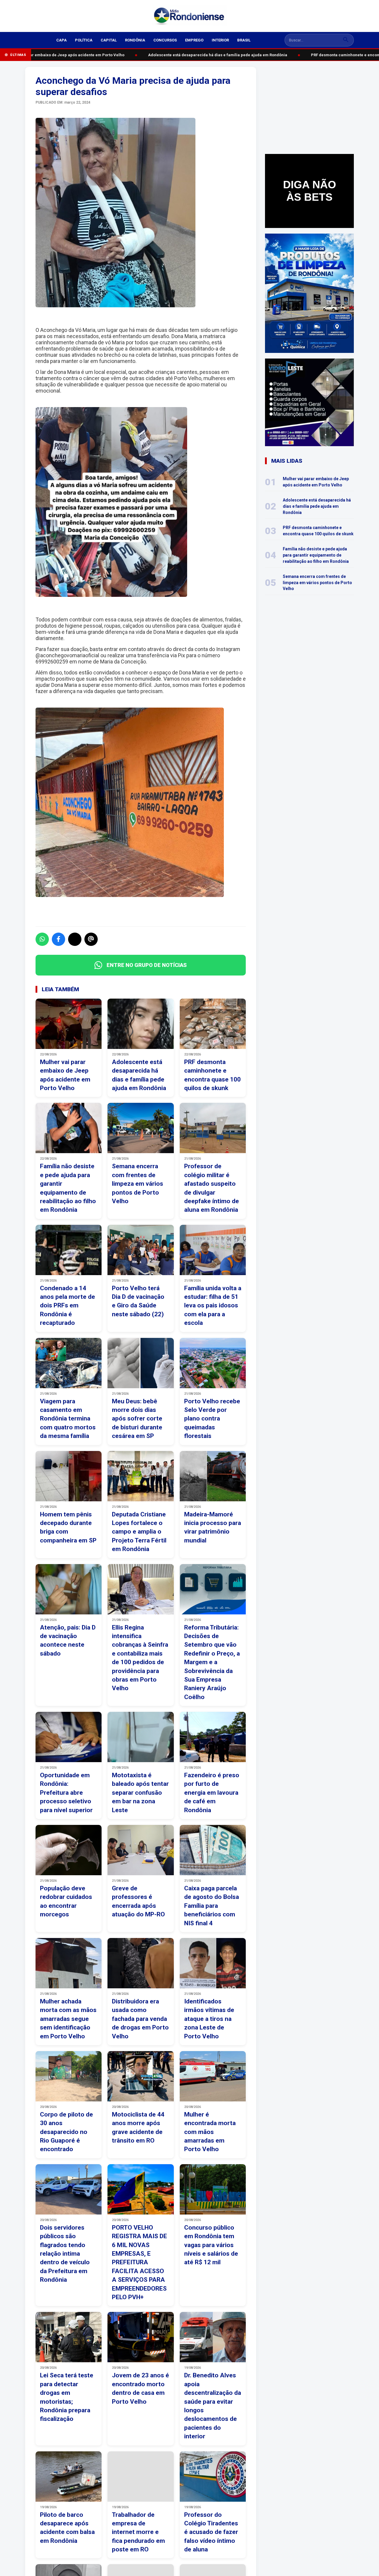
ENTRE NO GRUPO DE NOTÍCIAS (147, 965)
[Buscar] (346, 40)
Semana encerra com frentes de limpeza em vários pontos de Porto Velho (317, 582)
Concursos (165, 40)
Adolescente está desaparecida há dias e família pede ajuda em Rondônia (208, 55)
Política (84, 40)
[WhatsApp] (42, 939)
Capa (61, 40)
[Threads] (91, 939)
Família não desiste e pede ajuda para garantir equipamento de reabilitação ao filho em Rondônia (316, 555)
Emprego (194, 40)
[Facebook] (58, 939)
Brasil (244, 40)
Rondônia (135, 40)
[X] (75, 939)
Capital (109, 40)
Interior (220, 40)
